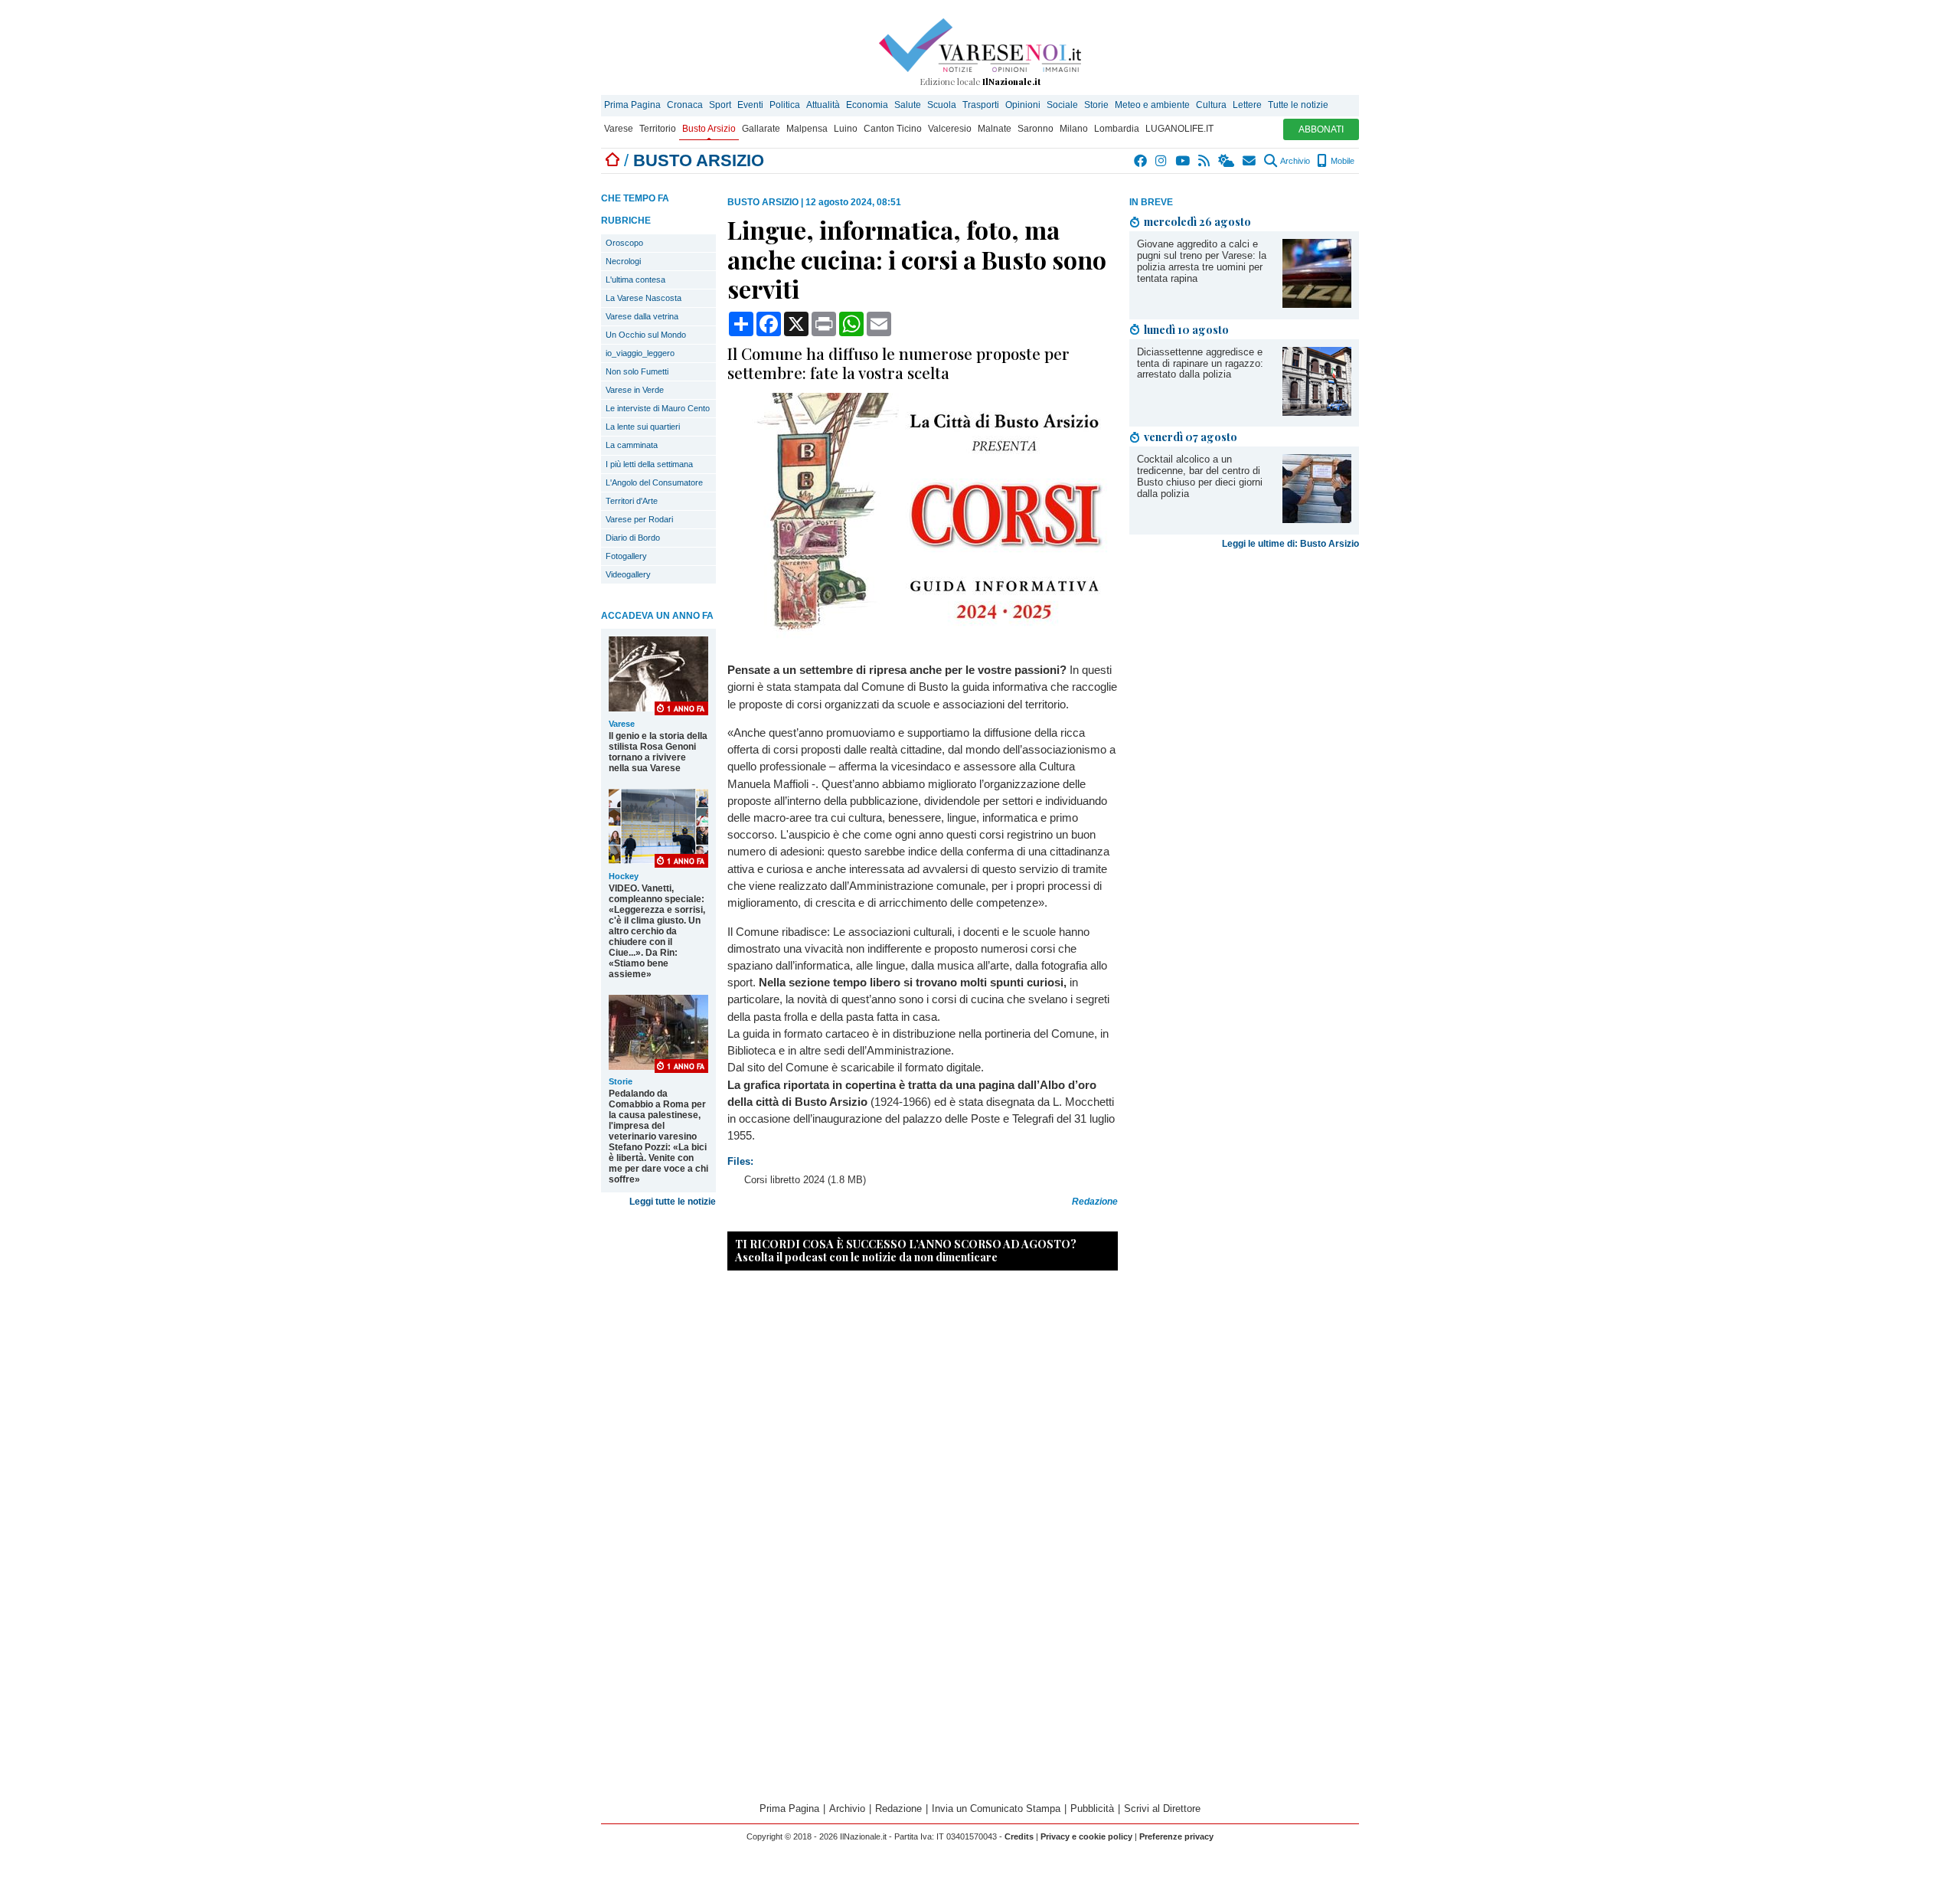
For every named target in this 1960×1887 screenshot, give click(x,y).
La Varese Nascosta (644, 298)
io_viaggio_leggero (640, 353)
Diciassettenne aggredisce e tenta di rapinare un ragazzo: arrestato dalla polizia (1200, 363)
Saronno (1036, 129)
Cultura (1211, 105)
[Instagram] (1162, 161)
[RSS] (1205, 161)
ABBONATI (1321, 129)
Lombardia (1117, 129)
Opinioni (1023, 105)
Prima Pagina (632, 105)
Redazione (898, 1809)
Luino (846, 129)
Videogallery (628, 574)
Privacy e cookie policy (1086, 1836)
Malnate (995, 129)
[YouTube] (1183, 161)
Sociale (1062, 105)
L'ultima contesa (635, 280)
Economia (867, 105)
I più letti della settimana (649, 464)
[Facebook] (1141, 161)
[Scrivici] (1250, 161)
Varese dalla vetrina (642, 316)
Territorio (658, 129)
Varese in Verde (635, 390)
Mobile (1341, 161)
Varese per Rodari (639, 519)
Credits (1019, 1836)
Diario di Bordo (633, 538)
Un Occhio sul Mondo (646, 335)
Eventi (750, 105)
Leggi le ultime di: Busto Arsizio (1290, 544)
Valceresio (950, 129)
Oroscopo (624, 243)
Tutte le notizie (1298, 105)
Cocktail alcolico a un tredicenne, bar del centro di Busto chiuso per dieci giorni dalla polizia (1200, 476)
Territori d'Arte (632, 501)
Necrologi (623, 261)
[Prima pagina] (612, 160)
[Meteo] (1227, 161)
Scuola (942, 105)
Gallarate (761, 129)
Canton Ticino (893, 129)
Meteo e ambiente (1152, 105)
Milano (1074, 129)
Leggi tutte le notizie (673, 1202)
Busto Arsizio (709, 129)
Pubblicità (1092, 1809)
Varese (619, 129)
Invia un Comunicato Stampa (996, 1809)
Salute (908, 105)
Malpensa (807, 129)
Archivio (1294, 161)
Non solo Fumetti (637, 371)
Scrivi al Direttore (1162, 1809)
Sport (720, 105)
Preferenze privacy (1176, 1836)
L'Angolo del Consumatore (654, 482)
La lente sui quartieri (643, 427)
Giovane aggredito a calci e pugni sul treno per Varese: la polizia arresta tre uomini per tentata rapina (1202, 261)
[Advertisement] (1244, 675)
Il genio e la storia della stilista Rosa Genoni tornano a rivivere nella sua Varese (658, 752)
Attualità (823, 105)
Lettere (1247, 105)
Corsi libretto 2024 (784, 1180)
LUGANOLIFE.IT (1179, 129)
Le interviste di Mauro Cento (658, 408)
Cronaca (685, 105)
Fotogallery (626, 556)
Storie (1096, 105)
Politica (785, 105)
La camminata (632, 445)
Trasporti (981, 105)
